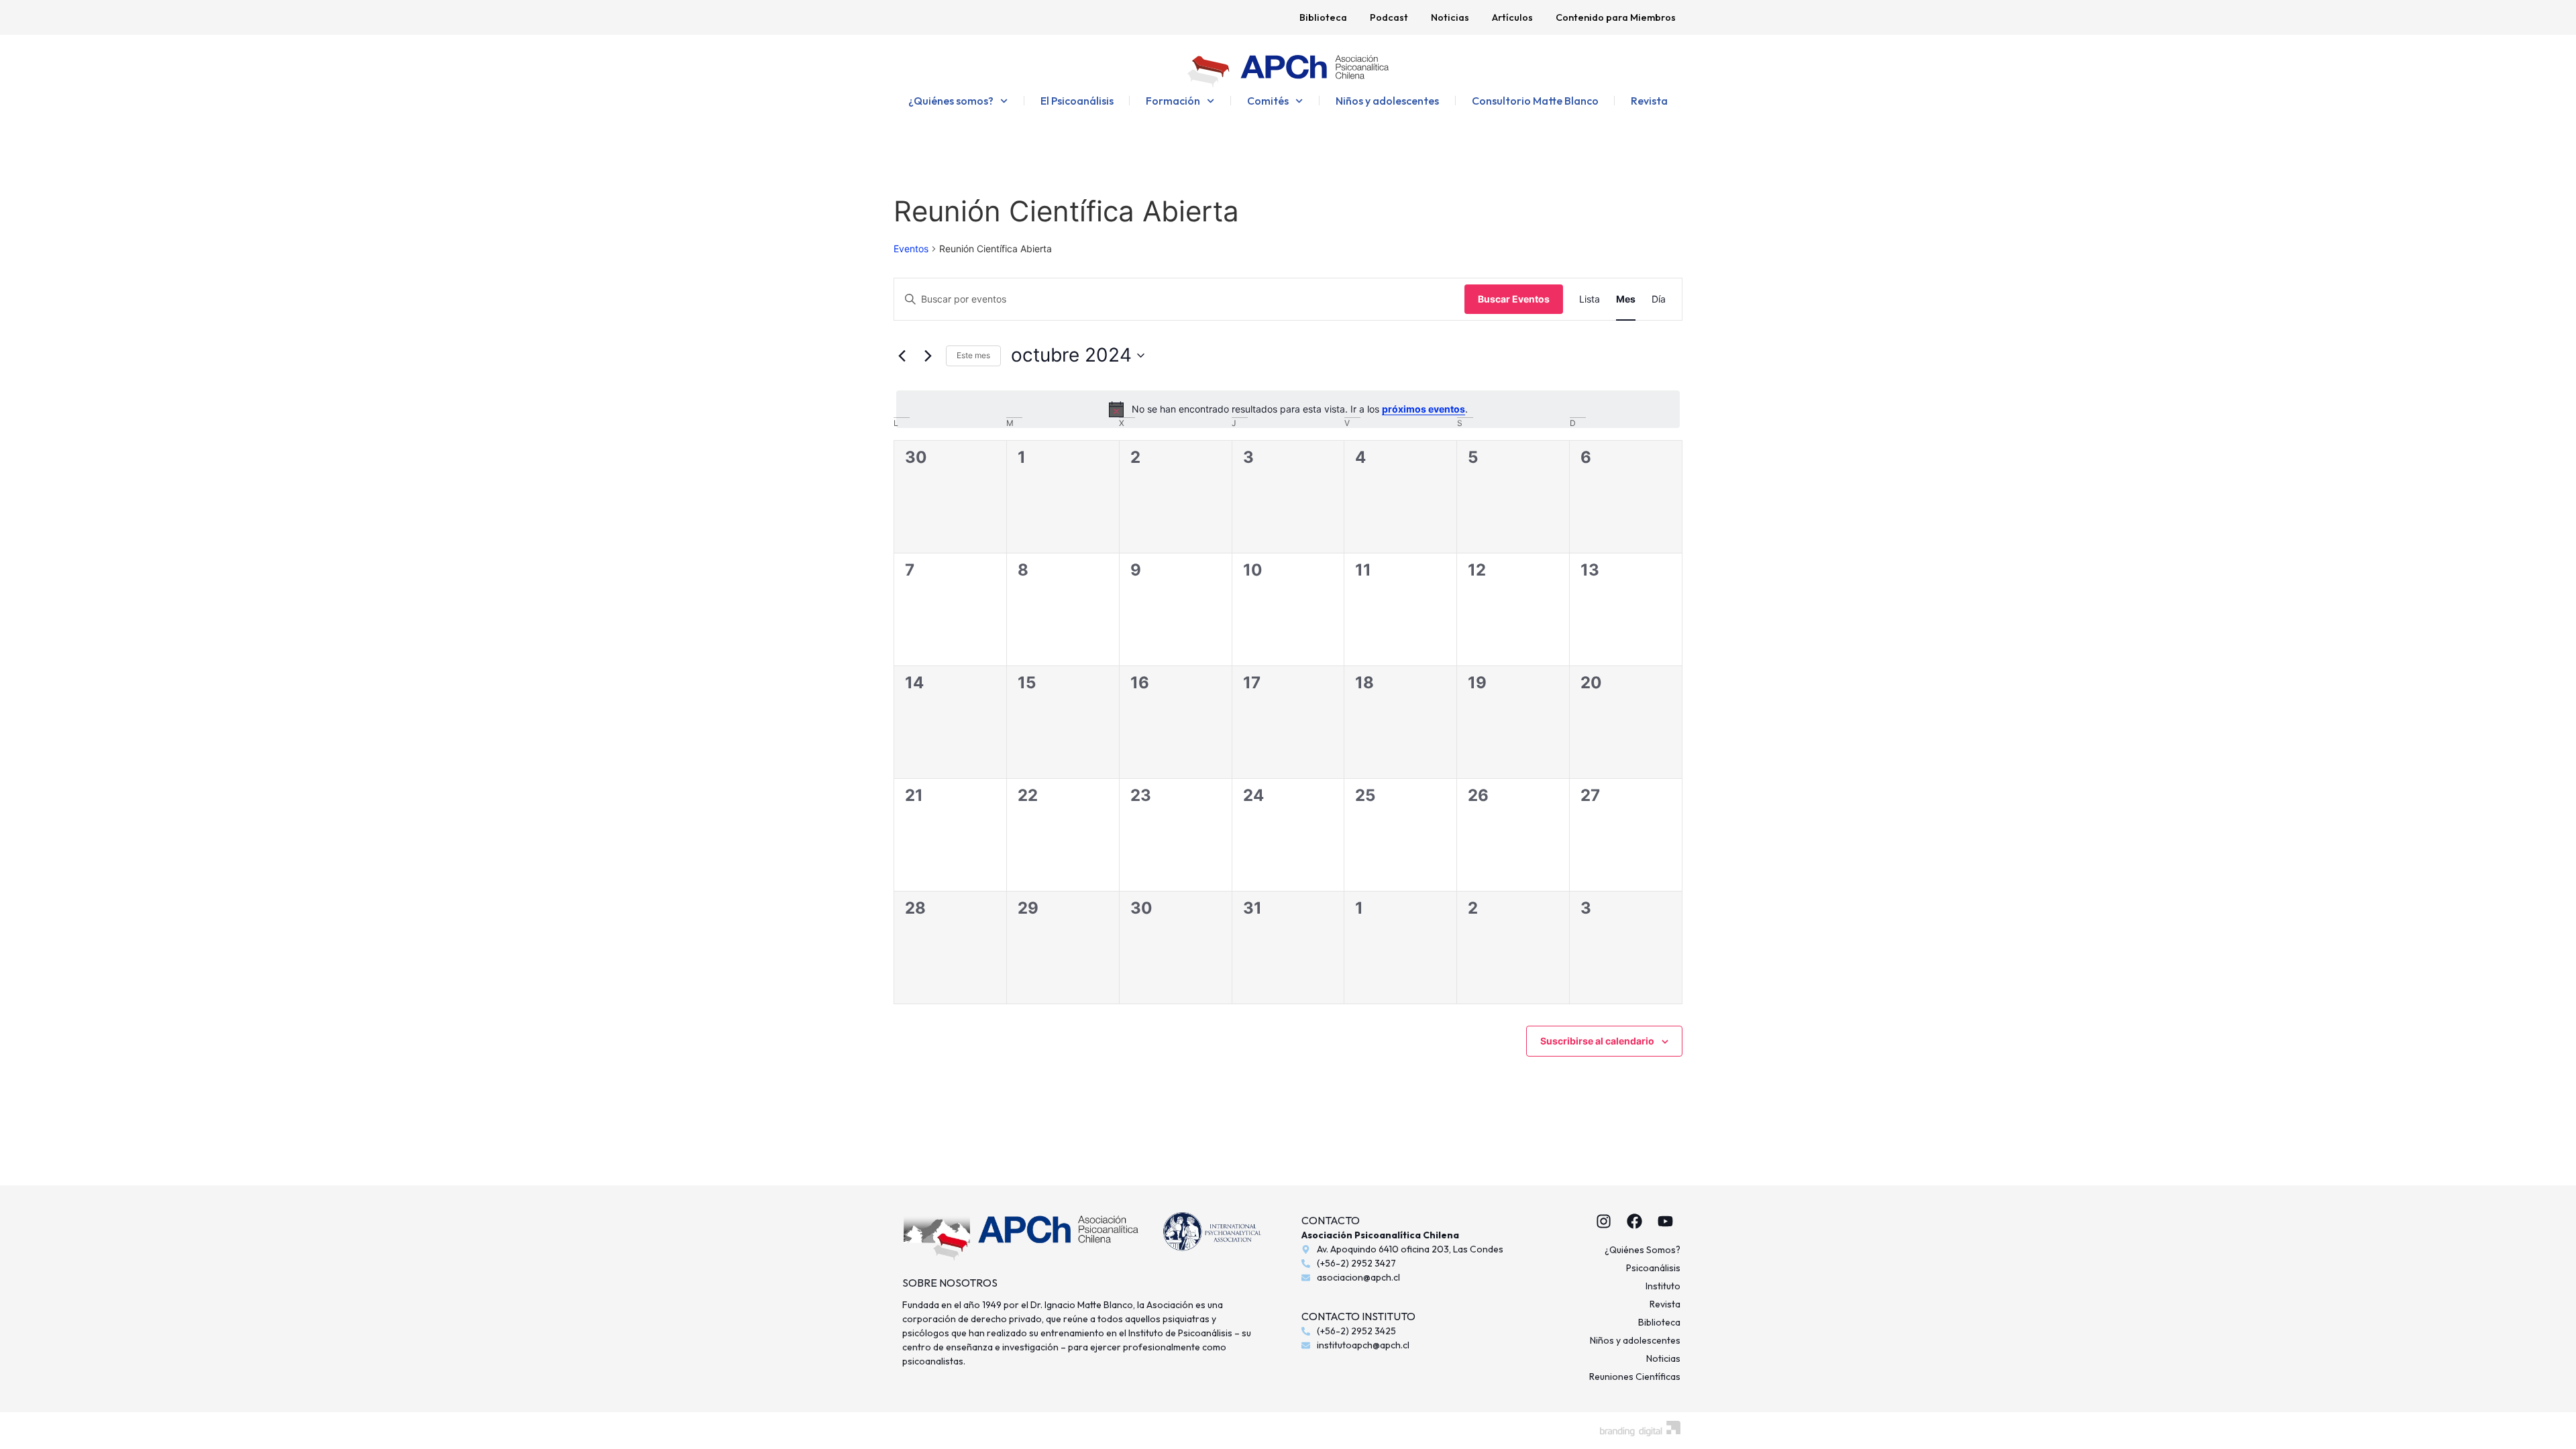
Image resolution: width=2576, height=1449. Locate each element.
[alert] (1288, 409)
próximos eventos (1424, 409)
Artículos (1512, 17)
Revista (1649, 101)
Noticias (1450, 17)
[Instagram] (1603, 1221)
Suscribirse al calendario (1597, 1041)
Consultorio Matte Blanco (1535, 101)
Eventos (911, 249)
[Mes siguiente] (928, 356)
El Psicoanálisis (1077, 101)
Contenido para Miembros (1616, 17)
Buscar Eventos (1514, 299)
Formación (1173, 101)
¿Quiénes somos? (951, 101)
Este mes (973, 355)
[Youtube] (1665, 1221)
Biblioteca (1323, 17)
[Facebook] (1634, 1221)
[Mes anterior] (902, 356)
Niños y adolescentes (1387, 101)
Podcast (1389, 17)
